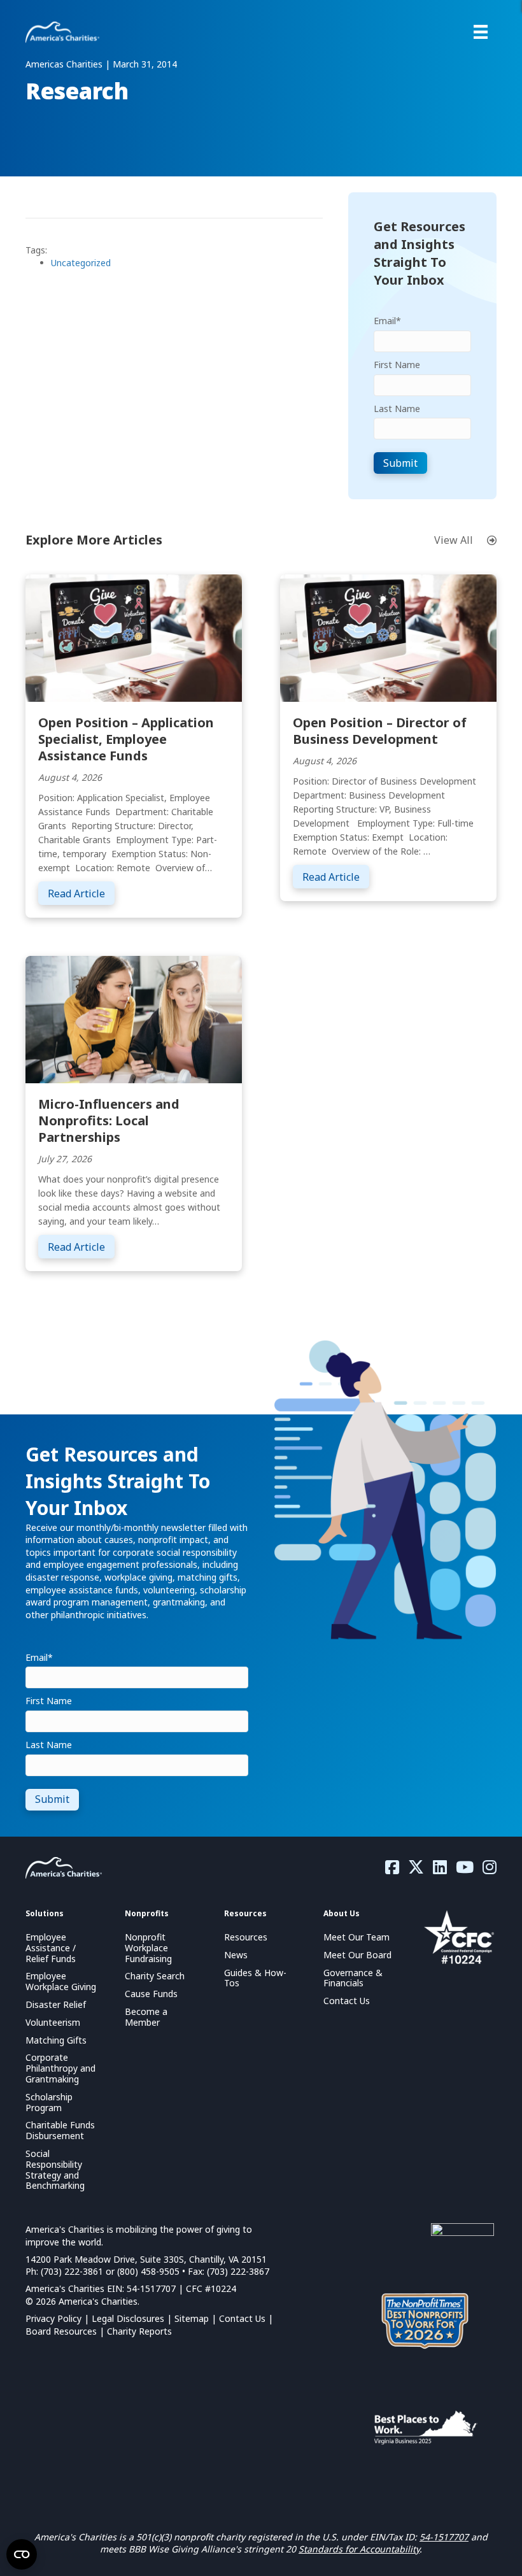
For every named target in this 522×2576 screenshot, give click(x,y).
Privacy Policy (53, 2318)
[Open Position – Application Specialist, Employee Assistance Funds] (134, 637)
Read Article (81, 893)
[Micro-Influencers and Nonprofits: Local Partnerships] (134, 1019)
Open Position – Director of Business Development (380, 731)
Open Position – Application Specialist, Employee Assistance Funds (126, 739)
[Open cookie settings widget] (22, 2554)
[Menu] (481, 32)
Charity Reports (139, 2331)
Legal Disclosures (128, 2318)
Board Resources (61, 2331)
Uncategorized (81, 263)
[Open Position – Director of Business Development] (388, 637)
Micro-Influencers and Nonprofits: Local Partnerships (109, 1121)
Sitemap (192, 2318)
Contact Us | (246, 2318)
